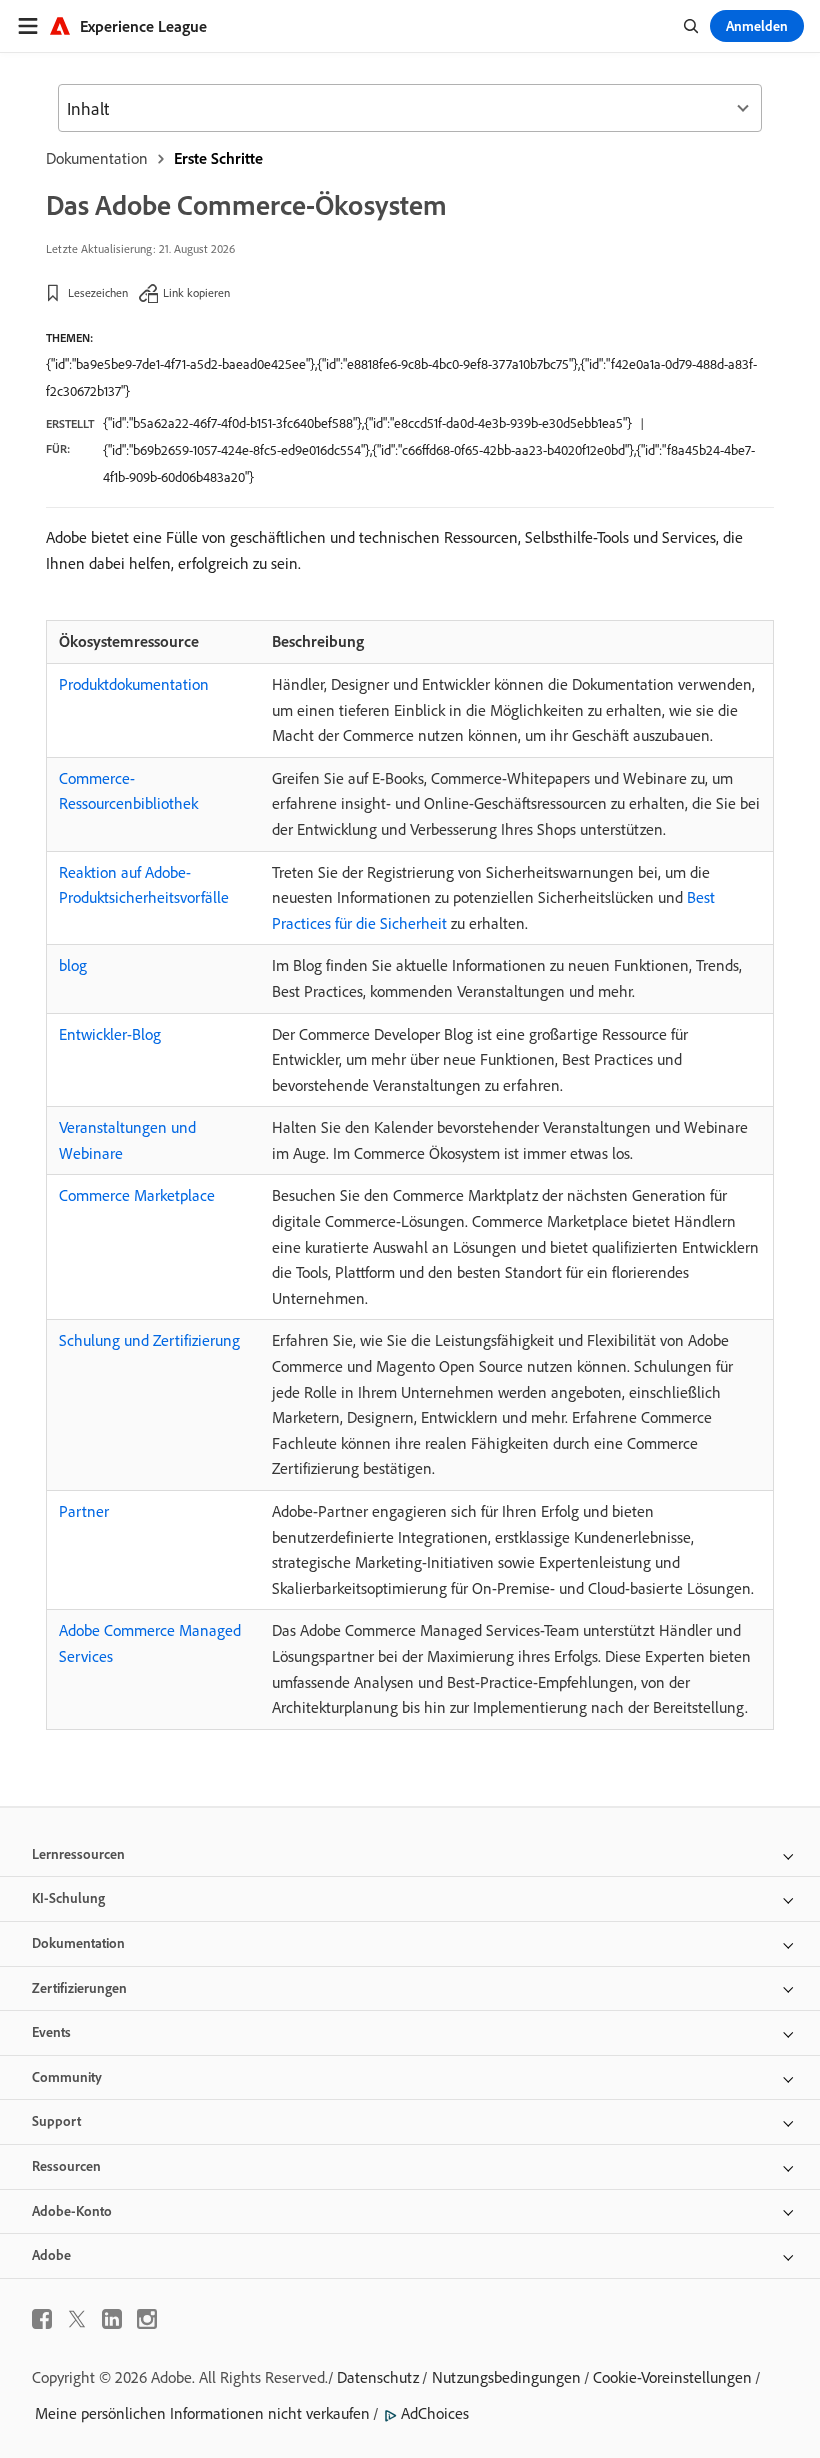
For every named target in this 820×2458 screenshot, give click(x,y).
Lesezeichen (98, 292)
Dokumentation (97, 158)
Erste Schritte (218, 158)
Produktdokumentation (134, 684)
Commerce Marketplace (137, 1195)
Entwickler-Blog (110, 1034)
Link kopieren (196, 292)
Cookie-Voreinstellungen (672, 2377)
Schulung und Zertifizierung (149, 1340)
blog (73, 965)
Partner (84, 1511)
